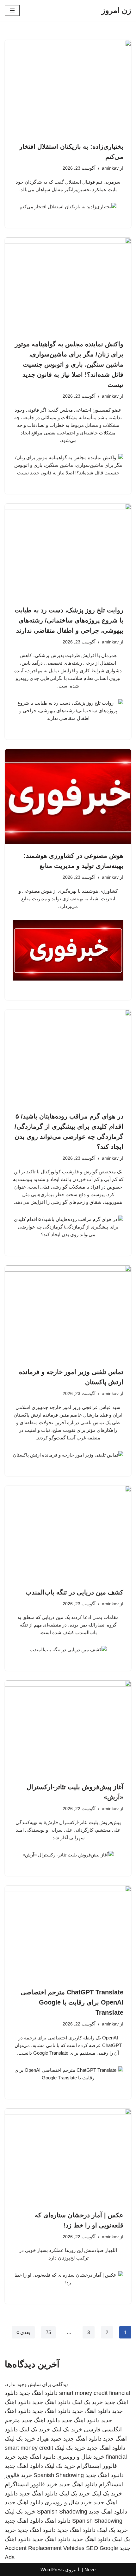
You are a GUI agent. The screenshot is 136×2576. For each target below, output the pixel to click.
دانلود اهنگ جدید (38, 2393)
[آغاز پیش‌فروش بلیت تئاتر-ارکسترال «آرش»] (68, 1728)
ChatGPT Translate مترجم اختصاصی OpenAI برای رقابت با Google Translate (72, 2002)
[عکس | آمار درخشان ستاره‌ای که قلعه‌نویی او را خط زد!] (68, 2156)
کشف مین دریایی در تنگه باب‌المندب (74, 1592)
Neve (90, 2569)
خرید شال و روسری (81, 2457)
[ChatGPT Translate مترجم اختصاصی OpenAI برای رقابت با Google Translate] (68, 1933)
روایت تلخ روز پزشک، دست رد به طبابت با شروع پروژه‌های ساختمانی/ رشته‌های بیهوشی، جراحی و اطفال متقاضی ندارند (69, 620)
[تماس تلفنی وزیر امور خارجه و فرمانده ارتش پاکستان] (68, 1313)
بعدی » (23, 2332)
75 (48, 2332)
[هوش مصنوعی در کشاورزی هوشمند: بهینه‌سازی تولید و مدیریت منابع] (68, 797)
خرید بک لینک (87, 2402)
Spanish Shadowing (59, 2475)
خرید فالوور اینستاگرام (31, 2484)
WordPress (52, 2569)
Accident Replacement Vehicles (45, 2548)
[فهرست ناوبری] (12, 10)
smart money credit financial (95, 2393)
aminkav (110, 168)
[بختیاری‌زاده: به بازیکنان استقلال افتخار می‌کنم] (68, 88)
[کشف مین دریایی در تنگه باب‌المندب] (68, 1533)
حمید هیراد (49, 2439)
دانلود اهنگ (58, 2521)
